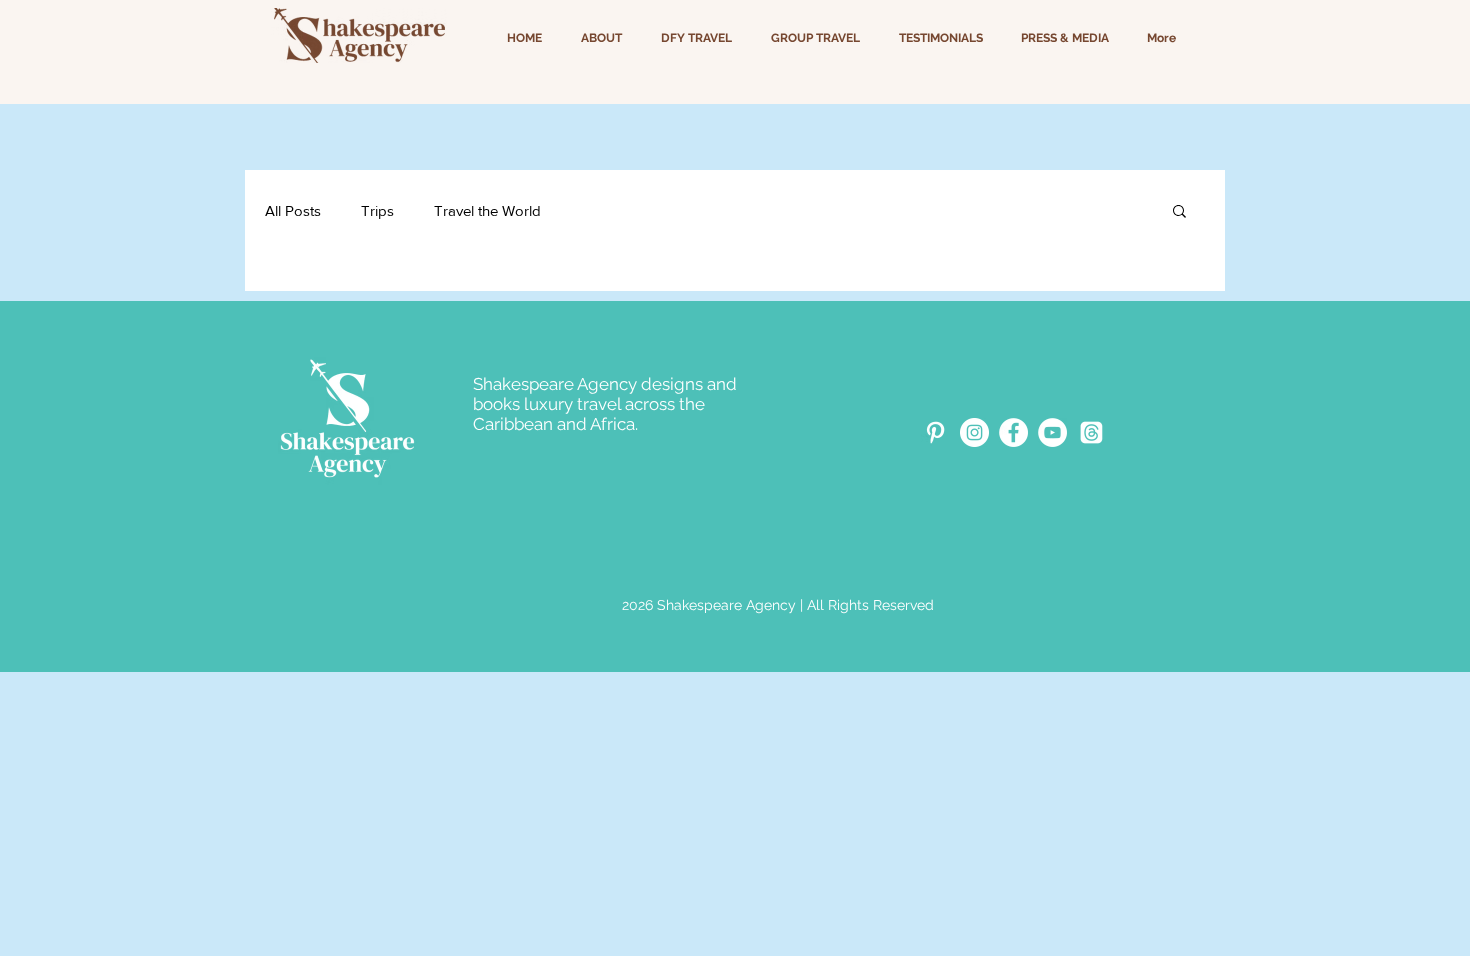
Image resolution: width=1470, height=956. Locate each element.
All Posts (293, 210)
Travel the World (487, 210)
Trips (377, 210)
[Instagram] (974, 432)
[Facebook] (1013, 432)
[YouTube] (1052, 432)
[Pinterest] (935, 432)
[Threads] (1091, 432)
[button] (1179, 212)
